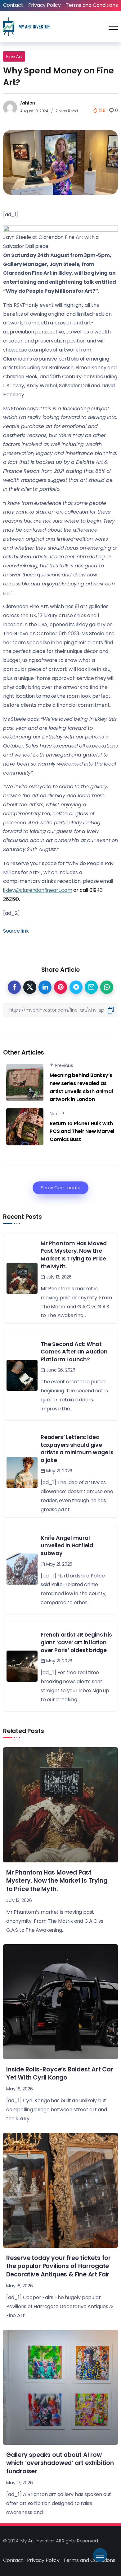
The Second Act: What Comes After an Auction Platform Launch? (74, 1352)
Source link (16, 931)
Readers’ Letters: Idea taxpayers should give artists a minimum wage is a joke (77, 1449)
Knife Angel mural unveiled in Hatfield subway (67, 1546)
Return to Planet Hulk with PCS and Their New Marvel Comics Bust (82, 1131)
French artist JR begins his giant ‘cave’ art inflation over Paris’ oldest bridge (76, 1642)
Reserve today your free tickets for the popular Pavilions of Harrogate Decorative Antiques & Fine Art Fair (58, 2266)
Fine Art (14, 56)
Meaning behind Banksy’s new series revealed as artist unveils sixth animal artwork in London (81, 1087)
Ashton (28, 103)
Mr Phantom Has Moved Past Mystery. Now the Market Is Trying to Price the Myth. (74, 1255)
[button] (60, 237)
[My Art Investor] (26, 26)
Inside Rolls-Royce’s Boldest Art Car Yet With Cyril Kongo (60, 2074)
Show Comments (60, 1188)
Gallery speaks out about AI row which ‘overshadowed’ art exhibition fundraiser (60, 2463)
